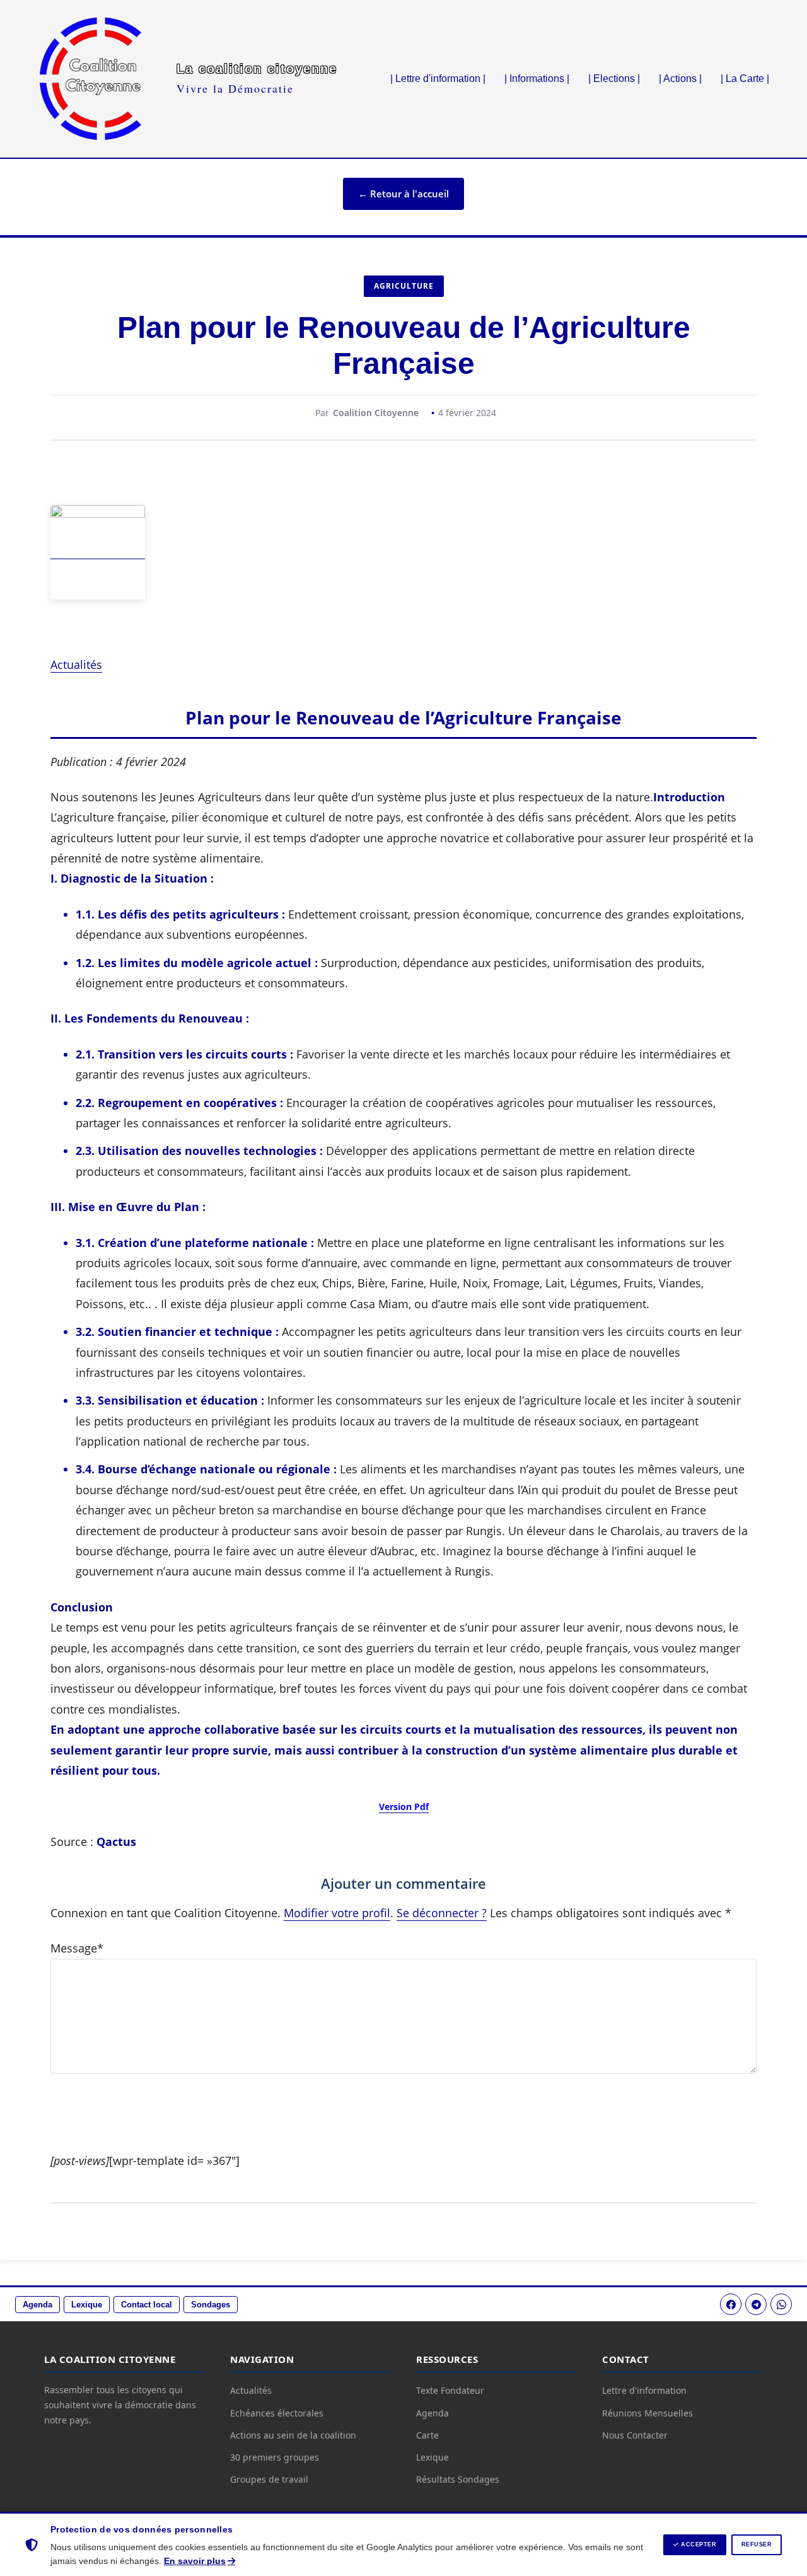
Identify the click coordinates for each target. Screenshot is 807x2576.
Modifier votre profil (337, 1913)
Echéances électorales (277, 2413)
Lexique (87, 2305)
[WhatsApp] (781, 2304)
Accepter (698, 2544)
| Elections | (614, 78)
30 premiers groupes (275, 2457)
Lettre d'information (644, 2390)
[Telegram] (756, 2304)
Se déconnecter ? (442, 1913)
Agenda (38, 2305)
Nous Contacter (635, 2435)
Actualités (76, 664)
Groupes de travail (269, 2479)
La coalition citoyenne (257, 69)
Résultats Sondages (458, 2479)
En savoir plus (195, 2561)
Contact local (147, 2305)
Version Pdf (404, 1807)
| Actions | (680, 78)
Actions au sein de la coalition (293, 2435)
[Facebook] (731, 2304)
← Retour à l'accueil (403, 194)
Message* (77, 1948)
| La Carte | (745, 78)
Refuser (757, 2544)
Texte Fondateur (450, 2390)
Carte (427, 2435)
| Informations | (537, 78)
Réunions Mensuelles (647, 2413)
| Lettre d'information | (438, 78)
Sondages (211, 2305)
